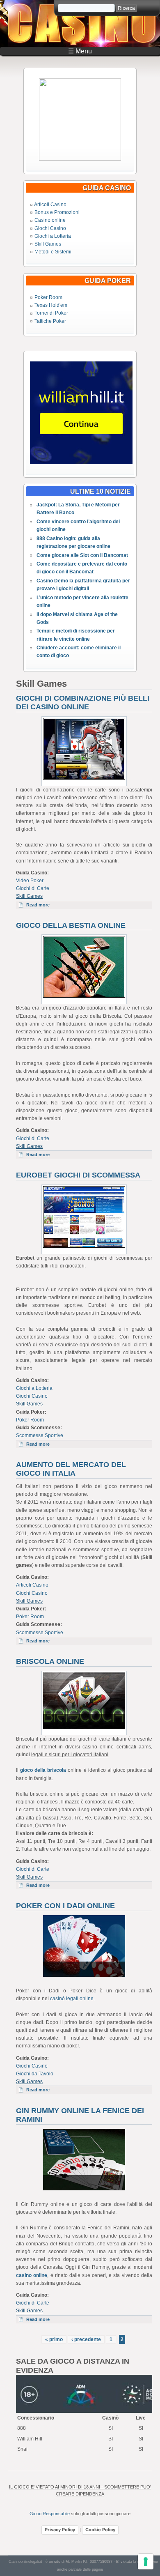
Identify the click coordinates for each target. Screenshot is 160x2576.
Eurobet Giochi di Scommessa (78, 1175)
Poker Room (48, 297)
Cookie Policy (100, 2530)
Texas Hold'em (51, 305)
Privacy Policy (60, 2530)
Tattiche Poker (50, 321)
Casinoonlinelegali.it (25, 2562)
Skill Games (48, 244)
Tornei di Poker (51, 313)
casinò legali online (72, 1999)
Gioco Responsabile (50, 2514)
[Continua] (80, 159)
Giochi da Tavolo (35, 2074)
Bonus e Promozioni (57, 212)
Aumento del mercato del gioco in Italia (71, 1469)
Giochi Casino (50, 228)
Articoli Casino (50, 205)
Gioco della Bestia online (71, 925)
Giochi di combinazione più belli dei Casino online (83, 703)
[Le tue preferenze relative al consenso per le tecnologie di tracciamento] (146, 2562)
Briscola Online (50, 1661)
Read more (41, 905)
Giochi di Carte (33, 888)
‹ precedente (86, 2339)
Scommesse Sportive (40, 1435)
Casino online (50, 220)
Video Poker (30, 881)
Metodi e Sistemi (53, 252)
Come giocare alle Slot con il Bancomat (82, 555)
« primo (54, 2339)
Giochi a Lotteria (53, 236)
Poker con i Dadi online (65, 1906)
